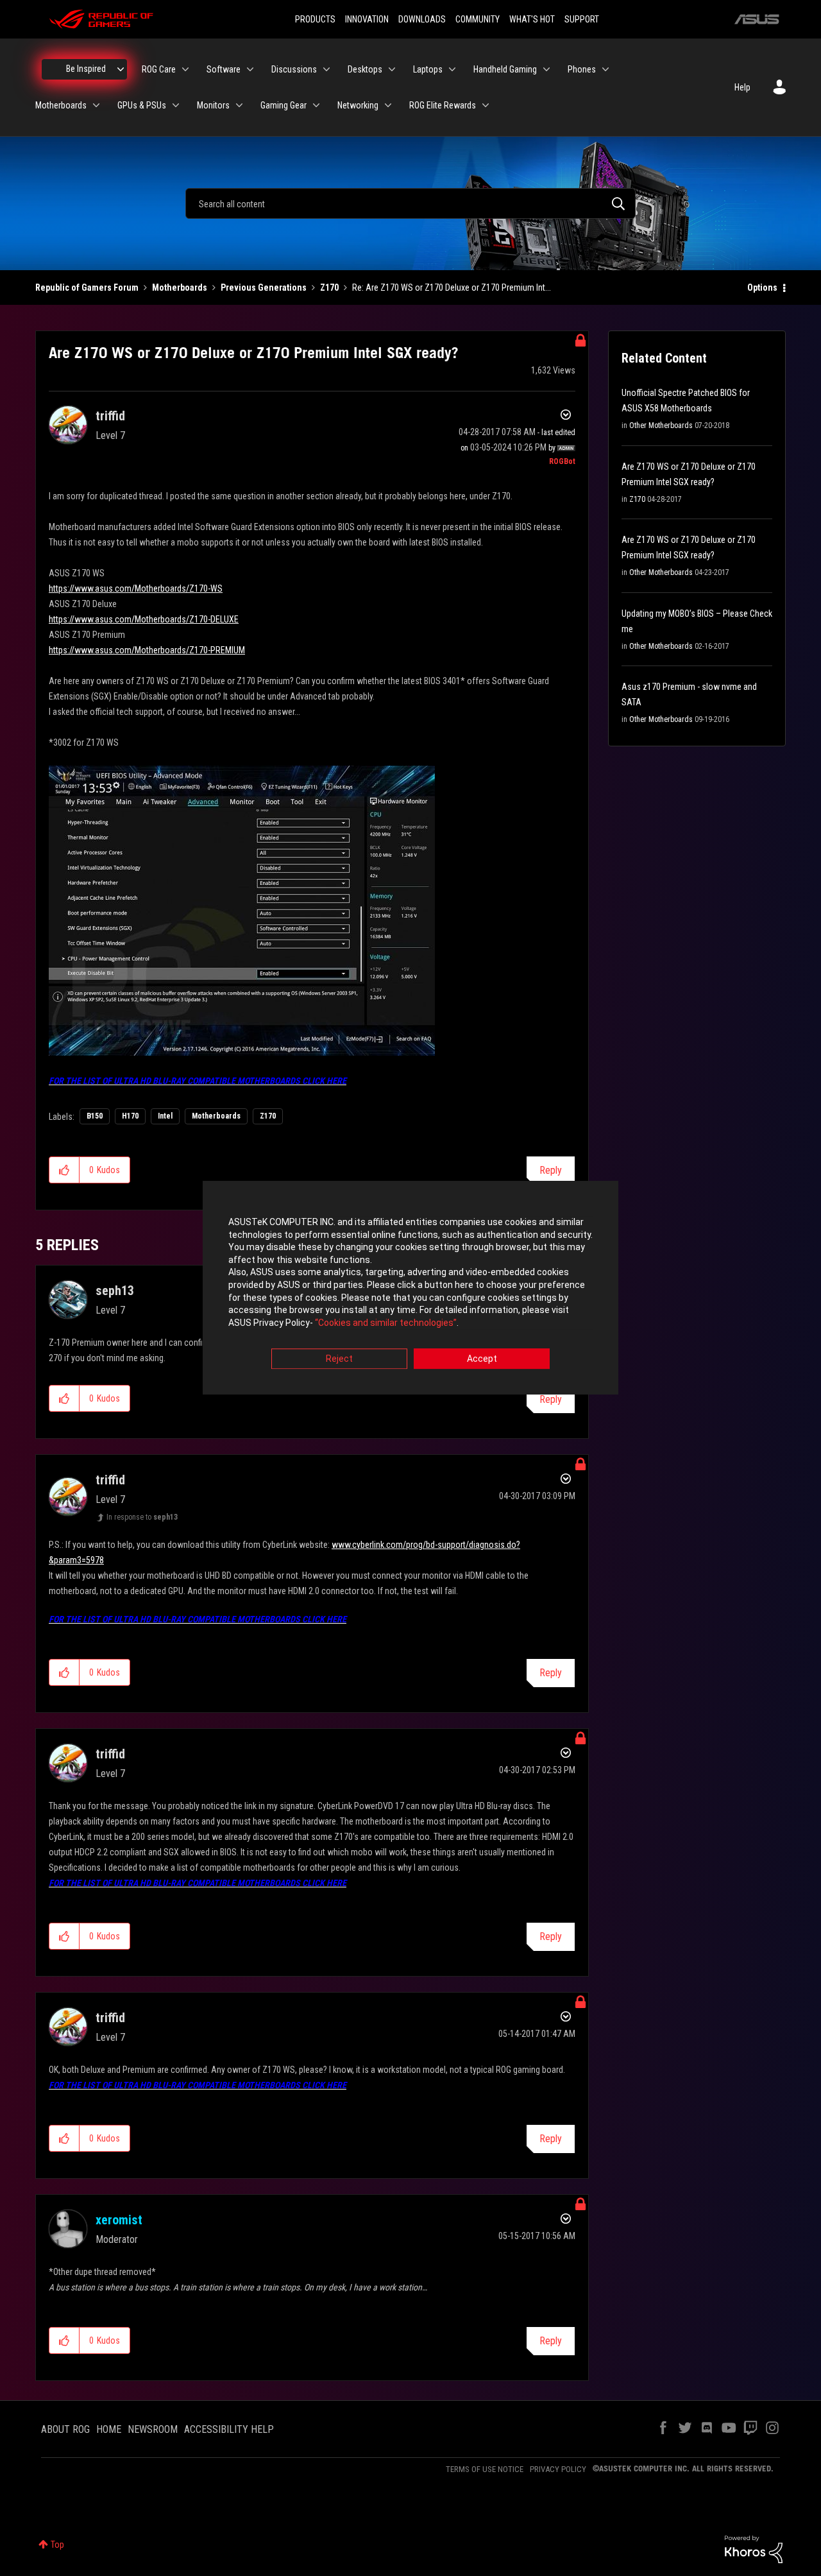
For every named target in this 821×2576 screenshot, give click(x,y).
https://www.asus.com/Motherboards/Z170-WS (136, 588)
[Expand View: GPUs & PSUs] (176, 105)
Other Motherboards (661, 425)
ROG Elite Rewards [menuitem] (443, 105)
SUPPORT (582, 19)
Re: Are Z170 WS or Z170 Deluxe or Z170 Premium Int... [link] (452, 288)
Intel (165, 1116)
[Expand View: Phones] (605, 69)
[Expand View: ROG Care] (185, 69)
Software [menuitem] (224, 69)
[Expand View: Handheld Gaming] (546, 69)
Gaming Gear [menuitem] (284, 105)
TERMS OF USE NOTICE (485, 2469)
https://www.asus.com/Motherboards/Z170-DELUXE (144, 619)
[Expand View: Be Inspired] (121, 69)
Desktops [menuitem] (365, 69)
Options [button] (762, 288)
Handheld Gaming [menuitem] (505, 69)
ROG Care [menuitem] (159, 69)
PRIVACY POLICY (558, 2469)
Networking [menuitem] (358, 105)
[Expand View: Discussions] (326, 69)
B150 (95, 1116)
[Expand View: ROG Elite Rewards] (486, 105)
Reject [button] (339, 1359)
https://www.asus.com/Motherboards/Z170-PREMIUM (147, 650)
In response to (142, 1517)
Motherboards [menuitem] (61, 105)
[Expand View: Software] (250, 69)
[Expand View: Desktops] (392, 69)
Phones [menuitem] (582, 69)
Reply (551, 1170)
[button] (64, 1170)
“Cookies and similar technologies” (386, 1323)
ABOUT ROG (65, 2429)
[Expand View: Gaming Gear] (316, 105)
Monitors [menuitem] (213, 105)
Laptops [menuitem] (428, 69)
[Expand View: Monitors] (239, 105)
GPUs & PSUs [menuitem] (142, 105)
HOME (109, 2429)
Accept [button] (482, 1359)
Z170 (329, 288)
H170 (130, 1116)
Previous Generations (264, 288)
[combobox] (410, 203)
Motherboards (180, 288)
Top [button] (57, 2545)
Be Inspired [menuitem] (86, 69)
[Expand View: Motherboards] (96, 105)
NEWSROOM (153, 2429)
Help (742, 87)
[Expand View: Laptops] (452, 69)
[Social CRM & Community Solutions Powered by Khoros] (754, 2548)
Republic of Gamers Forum (87, 288)
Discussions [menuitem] (294, 69)
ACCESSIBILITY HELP (229, 2429)
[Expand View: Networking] (388, 105)
